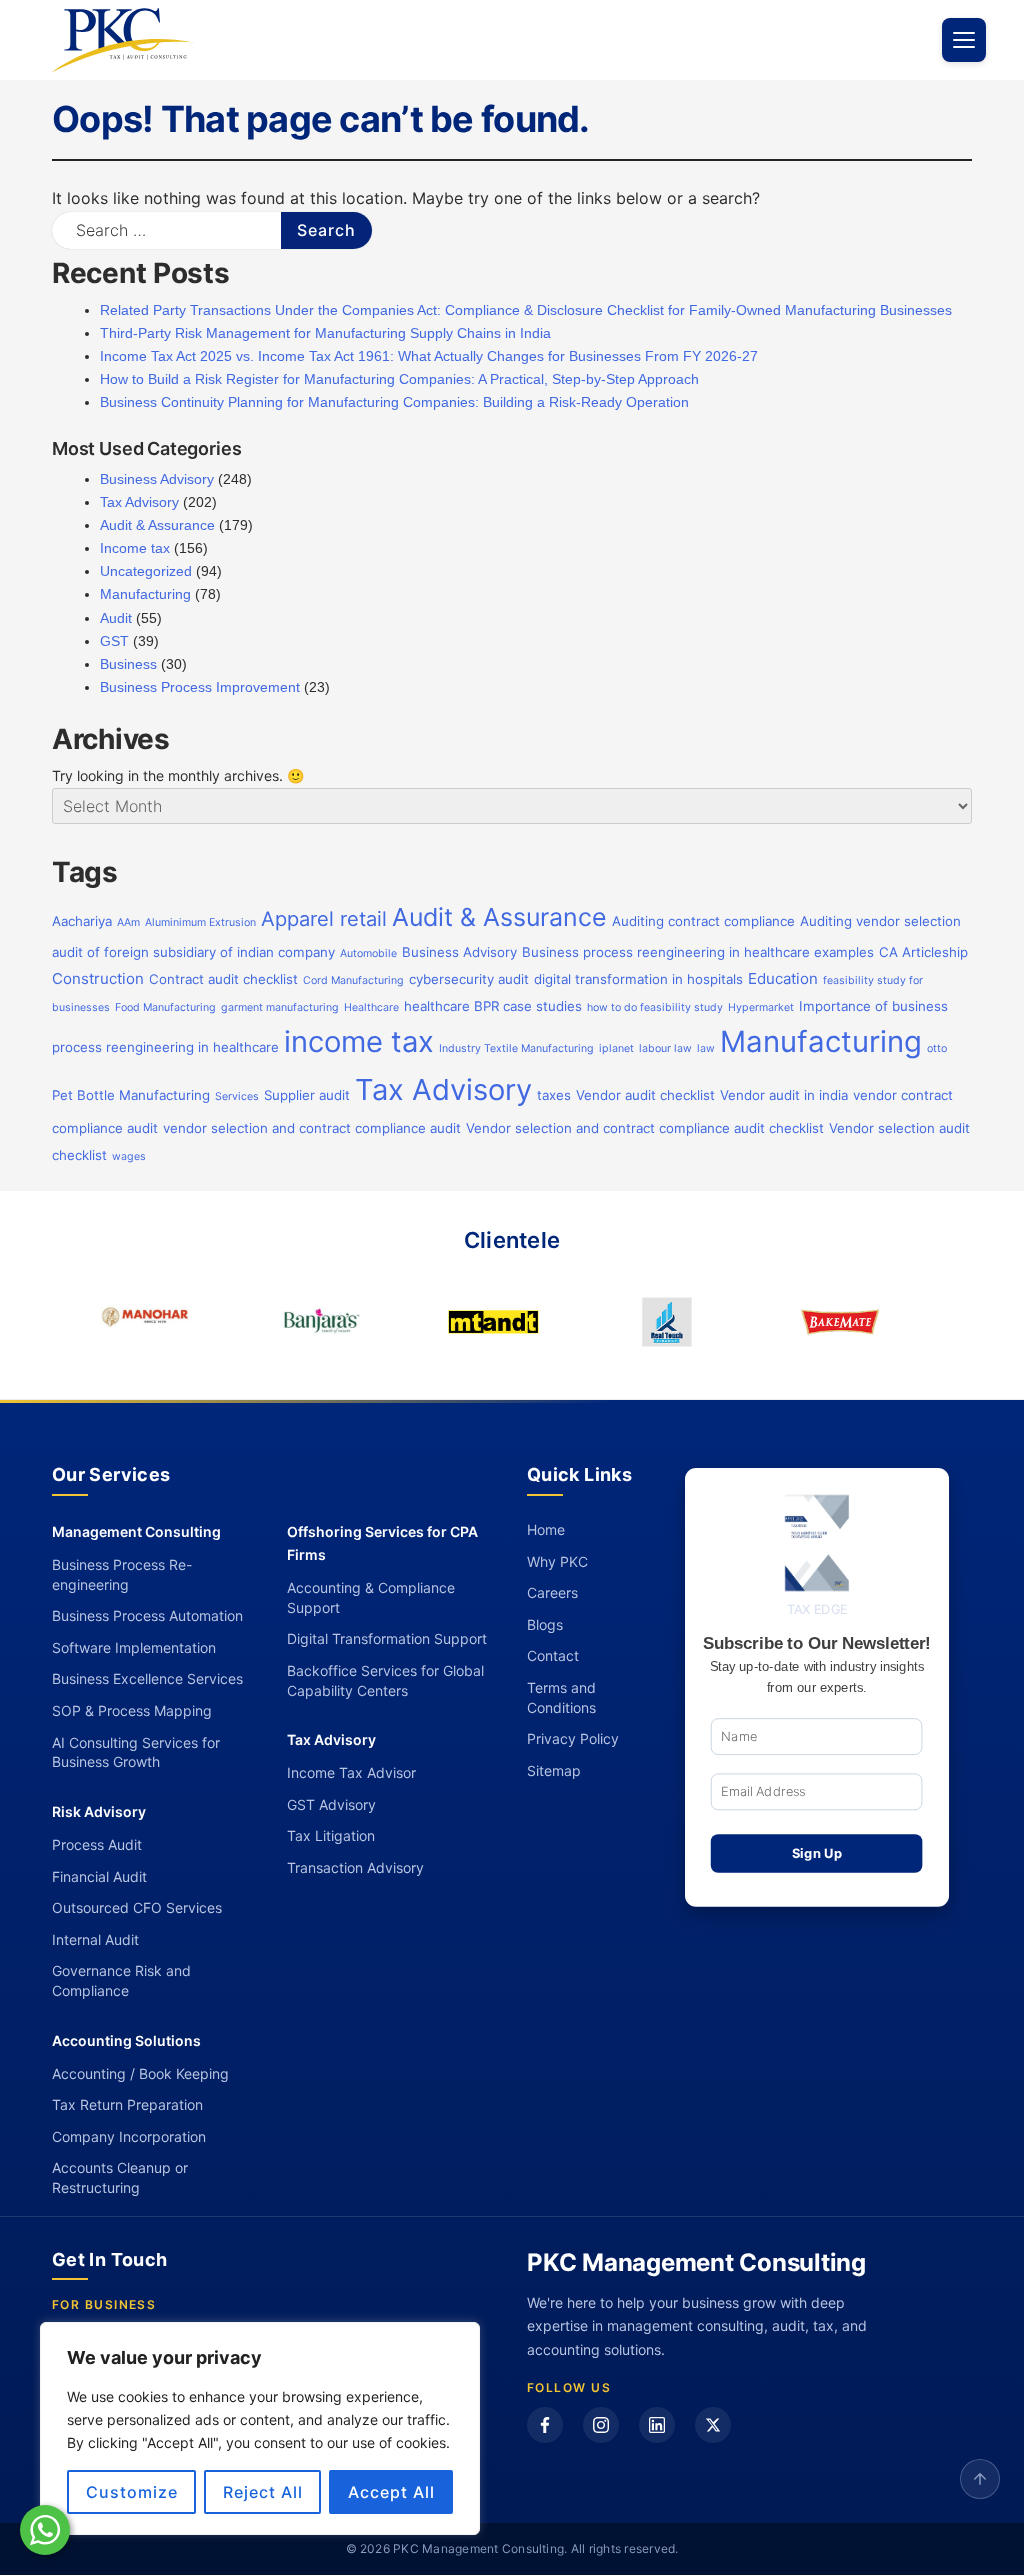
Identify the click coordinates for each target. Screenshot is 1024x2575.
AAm (128, 922)
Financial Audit (99, 1876)
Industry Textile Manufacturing (516, 1048)
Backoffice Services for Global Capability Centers (385, 1680)
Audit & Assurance (157, 525)
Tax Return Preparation (127, 2104)
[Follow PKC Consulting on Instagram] (601, 2425)
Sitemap (554, 1770)
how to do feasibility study (655, 1007)
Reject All (263, 2492)
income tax (359, 1041)
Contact (553, 1655)
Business (128, 664)
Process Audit (97, 1844)
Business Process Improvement (200, 687)
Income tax (135, 548)
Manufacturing (145, 594)
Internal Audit (95, 1939)
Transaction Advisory (355, 1867)
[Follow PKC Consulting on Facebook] (545, 2425)
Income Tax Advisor (351, 1772)
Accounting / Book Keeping (140, 2073)
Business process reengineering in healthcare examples (698, 952)
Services (237, 1096)
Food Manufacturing (165, 1007)
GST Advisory (331, 1804)
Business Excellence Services (147, 1678)
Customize (132, 2492)
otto (937, 1048)
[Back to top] (980, 2479)
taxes (554, 1095)
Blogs (545, 1624)
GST (114, 641)
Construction (98, 978)
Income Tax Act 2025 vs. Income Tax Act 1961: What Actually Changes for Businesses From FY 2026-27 (429, 356)
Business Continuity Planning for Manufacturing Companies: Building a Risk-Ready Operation (394, 402)
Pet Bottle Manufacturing (131, 1095)
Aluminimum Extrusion (200, 922)
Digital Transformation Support (387, 1638)
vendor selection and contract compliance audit (312, 1128)
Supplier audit (307, 1095)
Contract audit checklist (223, 979)
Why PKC (557, 1561)
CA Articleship (923, 952)
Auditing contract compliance (703, 921)
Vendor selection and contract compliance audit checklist (645, 1128)
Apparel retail (324, 918)
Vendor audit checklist (645, 1095)
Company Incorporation (129, 2136)
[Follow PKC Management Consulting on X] (713, 2425)
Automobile (368, 953)
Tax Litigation (331, 1835)
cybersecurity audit (469, 979)
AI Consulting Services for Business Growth (136, 1752)
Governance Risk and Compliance (121, 1980)
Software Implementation (134, 1647)
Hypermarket (761, 1007)
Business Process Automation (147, 1615)
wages (129, 1156)
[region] (260, 2428)
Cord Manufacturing (353, 980)
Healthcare (371, 1007)
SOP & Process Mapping (132, 1710)
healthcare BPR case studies (493, 1006)
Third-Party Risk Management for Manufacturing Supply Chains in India (325, 333)
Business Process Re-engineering (122, 1574)
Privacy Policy (573, 1738)
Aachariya (82, 921)
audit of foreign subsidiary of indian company (193, 952)
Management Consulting (136, 1531)
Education (783, 978)
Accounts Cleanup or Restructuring (120, 2177)
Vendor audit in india (784, 1095)
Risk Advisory (99, 1811)
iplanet (616, 1048)
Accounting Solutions (126, 2040)
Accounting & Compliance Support (371, 1597)
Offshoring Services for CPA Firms (382, 1543)
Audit (116, 618)
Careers (552, 1592)
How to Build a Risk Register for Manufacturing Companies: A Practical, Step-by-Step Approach (399, 379)
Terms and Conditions (561, 1697)
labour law (665, 1048)
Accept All (391, 2492)
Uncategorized (146, 571)
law (706, 1048)
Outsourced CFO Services (137, 1907)
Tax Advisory (139, 502)
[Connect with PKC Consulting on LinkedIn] (657, 2425)
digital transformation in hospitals (638, 979)
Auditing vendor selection (880, 921)
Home (546, 1529)
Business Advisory (157, 479)
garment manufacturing (280, 1007)
